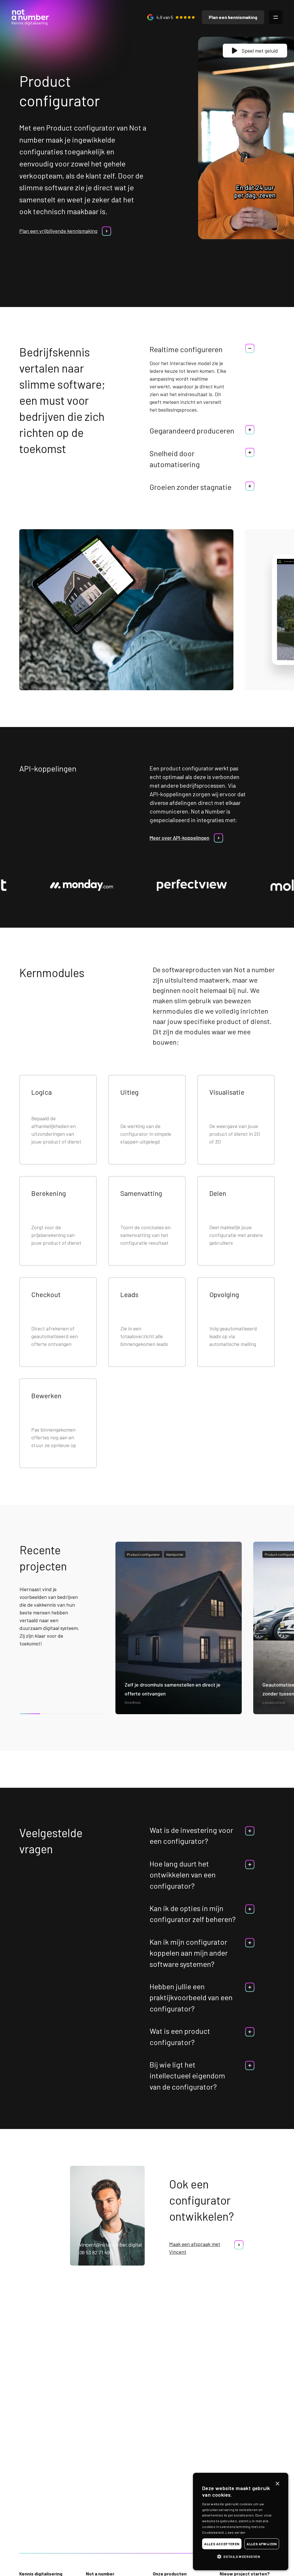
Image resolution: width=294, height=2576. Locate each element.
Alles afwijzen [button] (262, 2544)
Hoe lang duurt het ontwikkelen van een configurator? (183, 1875)
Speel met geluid (260, 51)
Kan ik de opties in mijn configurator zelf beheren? (193, 1914)
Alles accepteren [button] (222, 2544)
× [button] (277, 2484)
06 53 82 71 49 (94, 2252)
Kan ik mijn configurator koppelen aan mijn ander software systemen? (189, 1953)
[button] (241, 2556)
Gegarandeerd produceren (192, 430)
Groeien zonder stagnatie (190, 487)
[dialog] (241, 2522)
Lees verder (235, 2532)
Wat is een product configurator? (180, 2036)
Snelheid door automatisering (175, 459)
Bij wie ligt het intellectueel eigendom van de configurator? (187, 2076)
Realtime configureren (186, 349)
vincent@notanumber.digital (111, 2245)
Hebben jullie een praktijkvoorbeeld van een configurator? (191, 1997)
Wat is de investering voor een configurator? (191, 1835)
